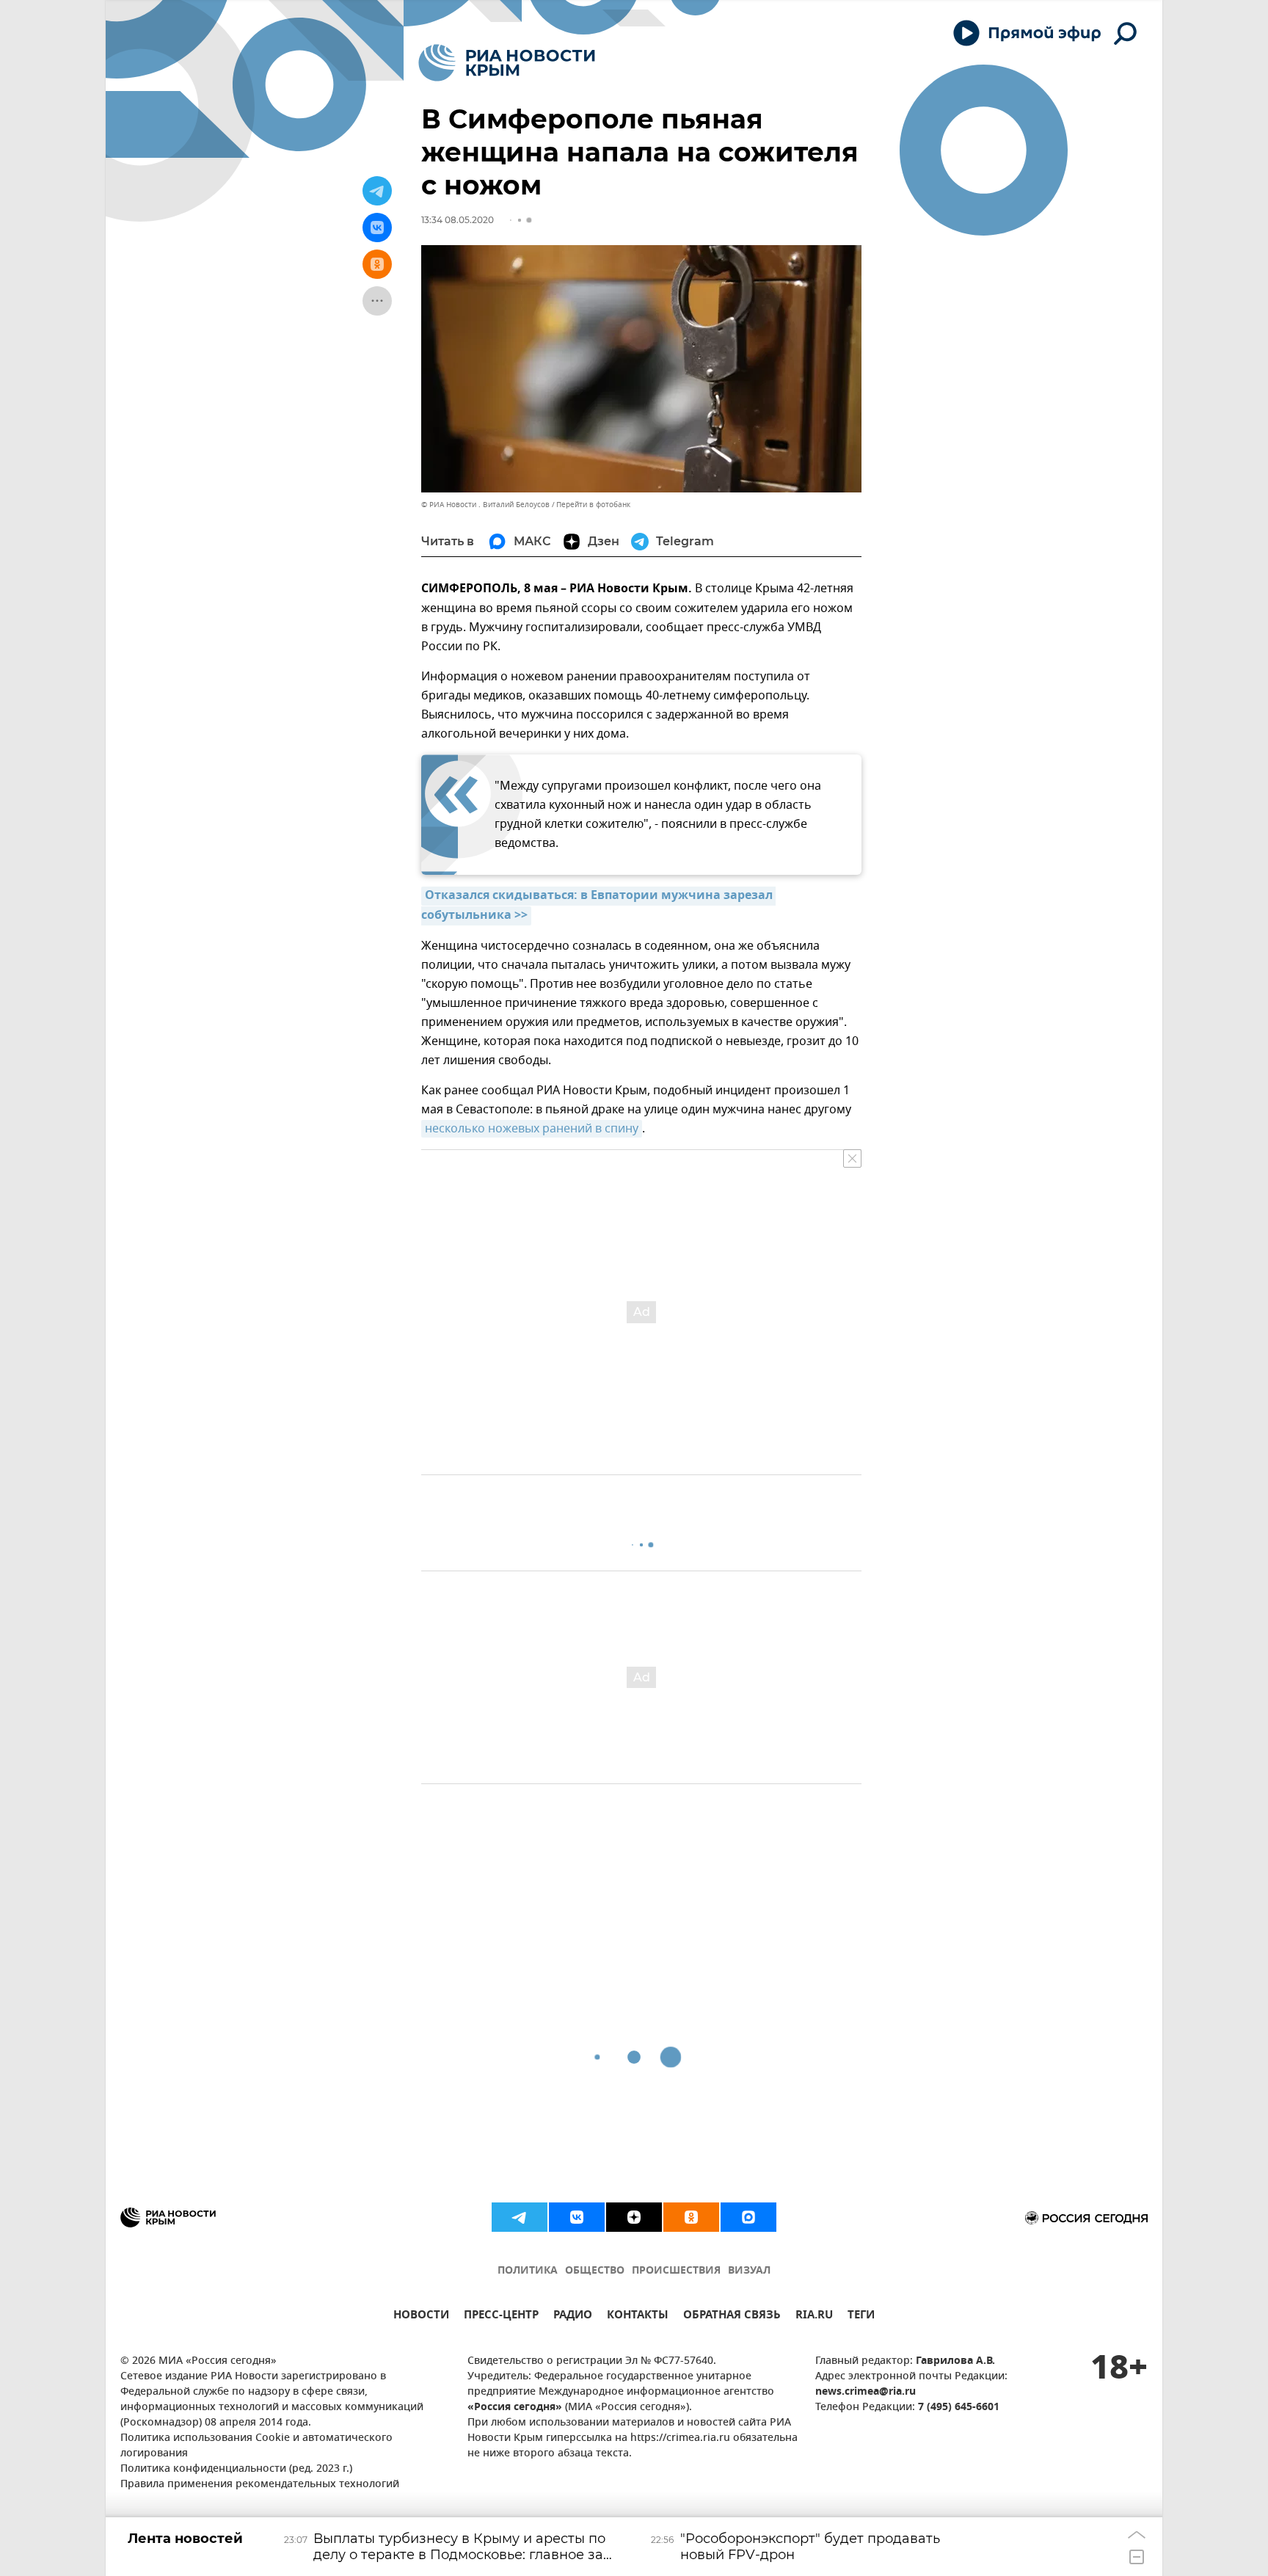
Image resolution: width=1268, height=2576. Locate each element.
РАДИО (573, 2317)
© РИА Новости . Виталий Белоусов (485, 505)
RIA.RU (814, 2317)
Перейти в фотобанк (593, 505)
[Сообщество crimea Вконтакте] (577, 2217)
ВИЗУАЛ (749, 2271)
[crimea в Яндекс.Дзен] (634, 2217)
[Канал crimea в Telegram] (520, 2217)
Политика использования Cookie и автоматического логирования (256, 2446)
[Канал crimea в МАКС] (748, 2217)
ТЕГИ (861, 2317)
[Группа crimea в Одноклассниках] (691, 2217)
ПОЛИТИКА (528, 2271)
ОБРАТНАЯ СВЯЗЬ (732, 2317)
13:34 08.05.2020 (458, 220)
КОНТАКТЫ (638, 2317)
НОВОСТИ (421, 2317)
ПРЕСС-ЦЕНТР (501, 2317)
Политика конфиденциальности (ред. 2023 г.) (236, 2469)
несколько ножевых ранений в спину (532, 1129)
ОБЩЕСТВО (595, 2271)
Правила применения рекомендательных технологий (260, 2485)
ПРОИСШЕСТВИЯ (676, 2271)
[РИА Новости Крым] (507, 63)
